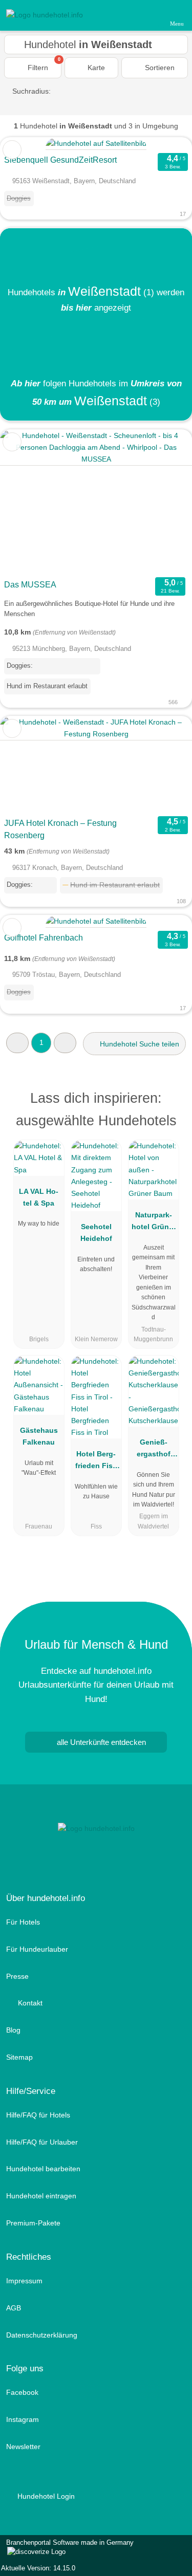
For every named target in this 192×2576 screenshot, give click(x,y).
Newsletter (23, 2447)
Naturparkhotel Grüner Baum (154, 1223)
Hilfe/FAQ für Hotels (38, 2115)
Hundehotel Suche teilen (138, 1044)
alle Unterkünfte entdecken (100, 1742)
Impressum (24, 2281)
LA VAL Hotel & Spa (39, 1197)
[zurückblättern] (26, 502)
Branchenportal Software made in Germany (67, 2548)
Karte (95, 68)
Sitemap (19, 2057)
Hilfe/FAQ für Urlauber (42, 2142)
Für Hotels (23, 1922)
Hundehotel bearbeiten (43, 2169)
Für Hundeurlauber (37, 1949)
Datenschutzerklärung (42, 2335)
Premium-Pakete (33, 2223)
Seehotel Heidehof (96, 1232)
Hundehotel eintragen (41, 2196)
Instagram (23, 2419)
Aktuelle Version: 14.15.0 (38, 2568)
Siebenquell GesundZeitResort (60, 160)
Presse (17, 1976)
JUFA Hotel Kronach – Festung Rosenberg (60, 829)
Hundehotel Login (45, 2496)
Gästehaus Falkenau (39, 1436)
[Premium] (171, 1101)
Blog (13, 2030)
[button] (17, 1043)
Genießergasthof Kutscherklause (153, 1450)
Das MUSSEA (30, 585)
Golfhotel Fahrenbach (44, 938)
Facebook (22, 2392)
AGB (14, 2308)
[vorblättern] (166, 502)
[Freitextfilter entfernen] (145, 15)
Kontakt (29, 2003)
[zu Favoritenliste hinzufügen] (12, 150)
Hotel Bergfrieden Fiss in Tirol (96, 1462)
